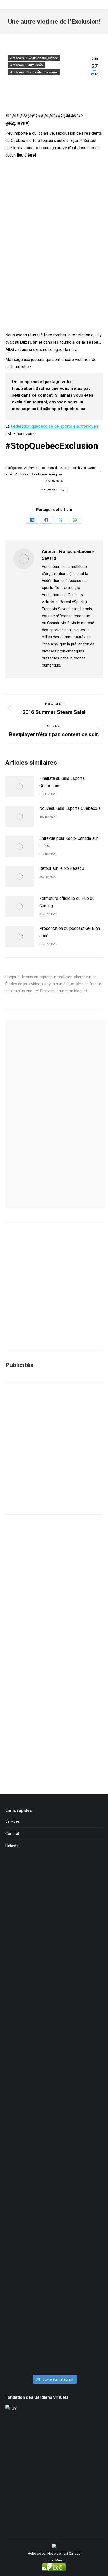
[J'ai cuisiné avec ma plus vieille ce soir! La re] (54, 1888)
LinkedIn (12, 1846)
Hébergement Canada (64, 2553)
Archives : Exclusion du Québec (34, 58)
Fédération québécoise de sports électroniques (55, 426)
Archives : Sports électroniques (34, 72)
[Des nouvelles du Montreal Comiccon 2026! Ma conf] (54, 2229)
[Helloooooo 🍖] (54, 2173)
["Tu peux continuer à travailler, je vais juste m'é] (54, 2059)
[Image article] (20, 787)
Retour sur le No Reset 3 (62, 868)
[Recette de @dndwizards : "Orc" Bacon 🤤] (54, 1944)
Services (13, 1821)
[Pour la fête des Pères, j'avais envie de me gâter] (54, 2002)
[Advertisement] (54, 1449)
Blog (63, 490)
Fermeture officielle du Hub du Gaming (67, 902)
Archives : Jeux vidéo (26, 65)
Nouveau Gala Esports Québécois (70, 808)
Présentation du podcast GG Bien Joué (70, 932)
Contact (12, 1834)
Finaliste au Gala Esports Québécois (62, 782)
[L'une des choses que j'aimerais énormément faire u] (54, 2286)
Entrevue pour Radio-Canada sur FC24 (69, 842)
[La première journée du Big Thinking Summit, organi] (54, 2115)
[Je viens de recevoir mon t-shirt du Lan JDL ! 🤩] (54, 2343)
